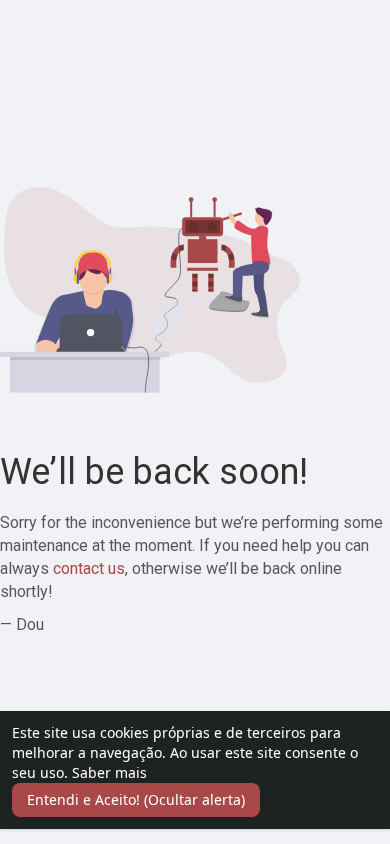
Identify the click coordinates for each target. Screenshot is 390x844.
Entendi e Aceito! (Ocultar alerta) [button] (136, 799)
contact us (89, 568)
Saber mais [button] (109, 772)
